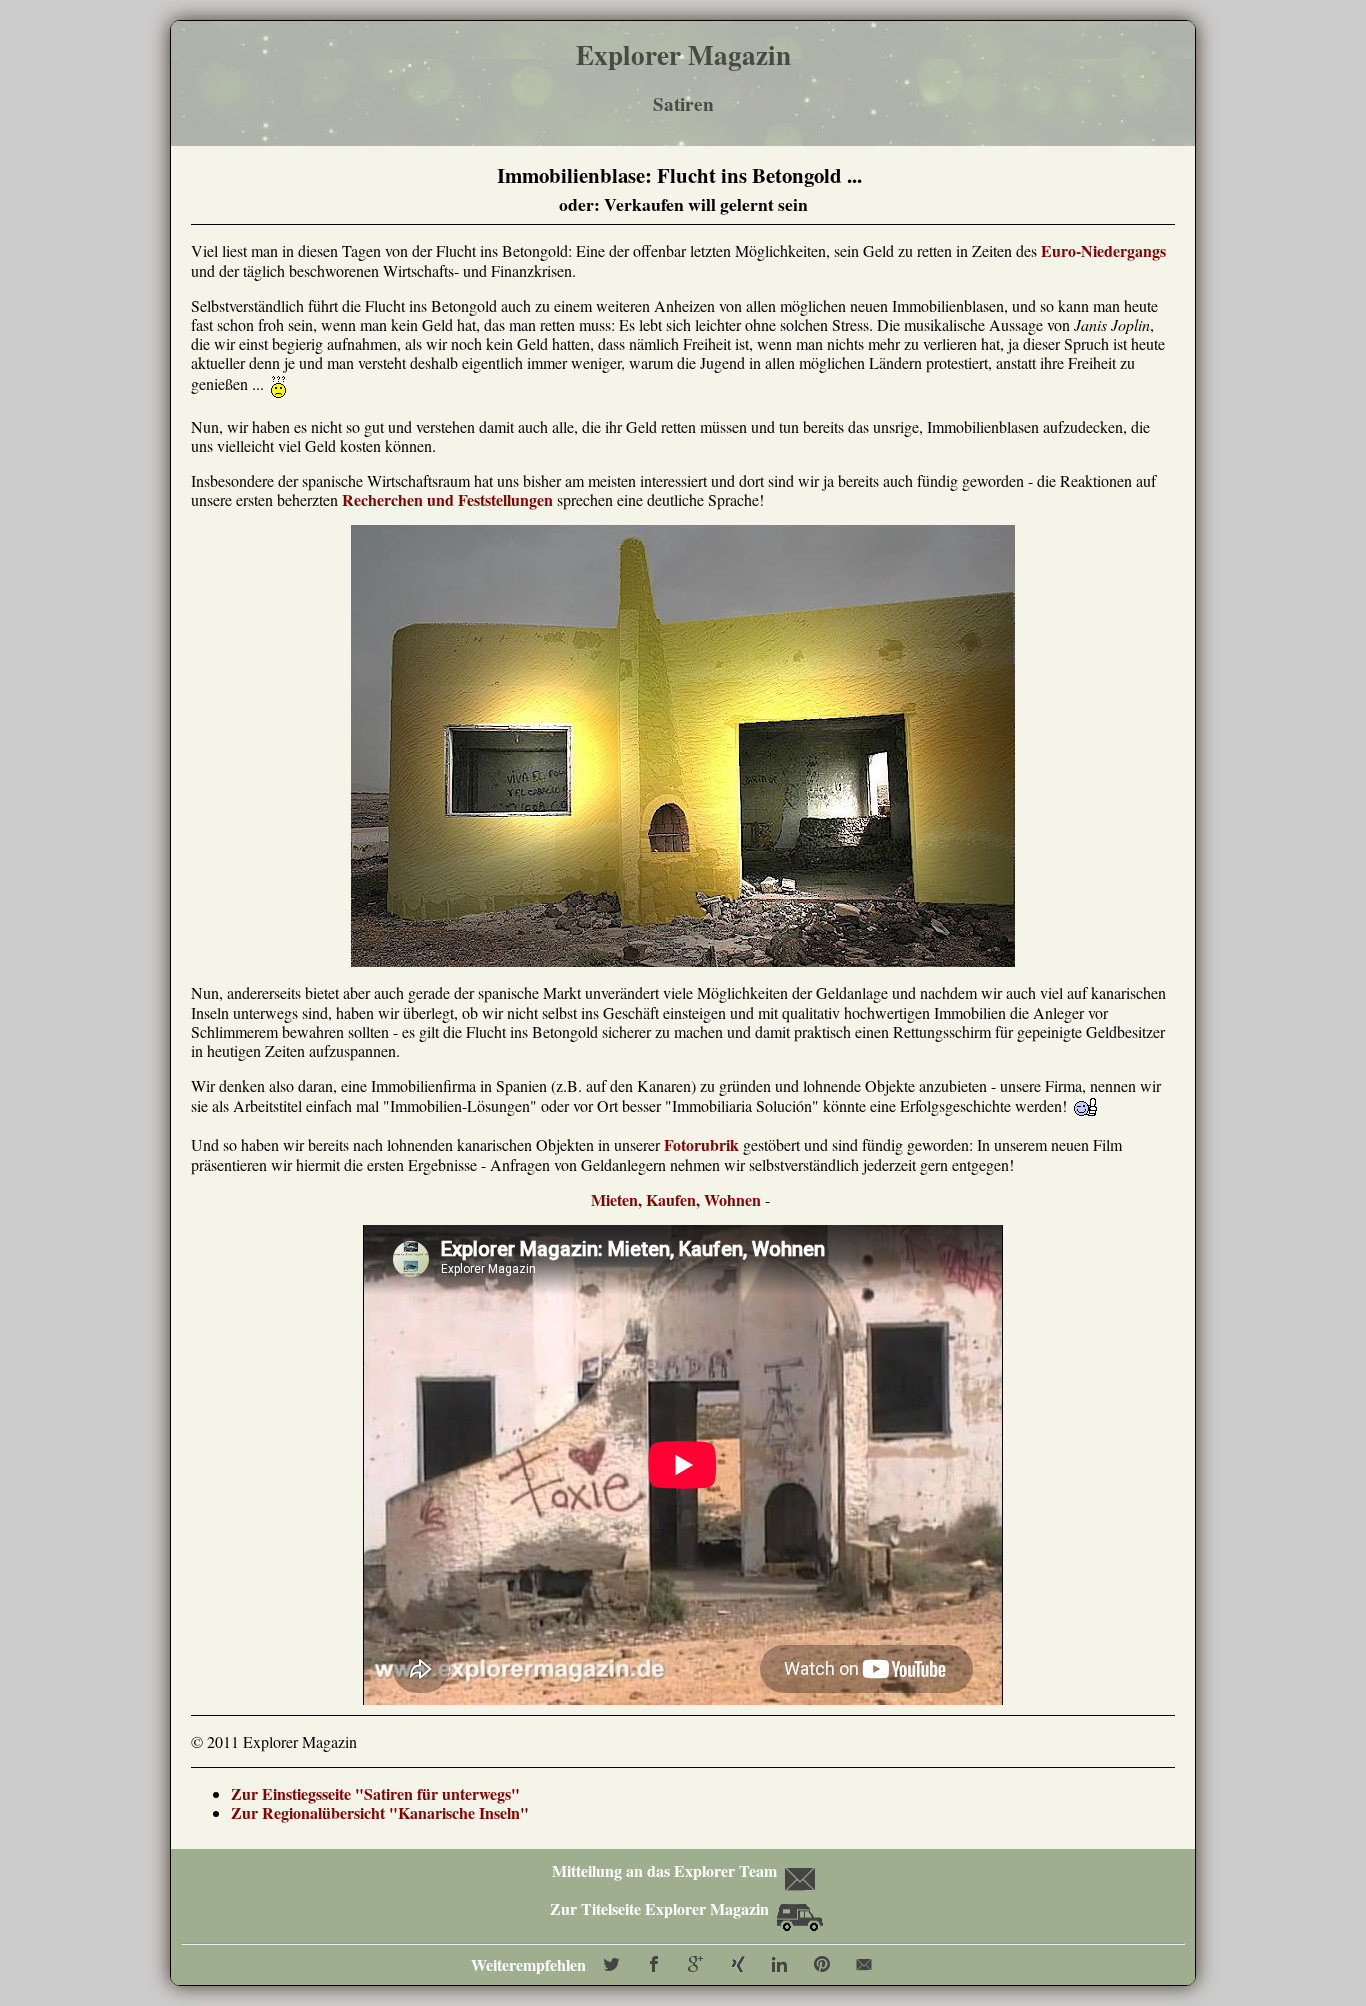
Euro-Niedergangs (1103, 250)
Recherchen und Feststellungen (447, 499)
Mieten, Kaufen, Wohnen (676, 1199)
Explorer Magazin (683, 54)
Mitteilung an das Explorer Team (664, 1870)
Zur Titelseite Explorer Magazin (661, 1908)
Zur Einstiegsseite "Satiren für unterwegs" (375, 1793)
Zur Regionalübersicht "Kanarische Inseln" (380, 1812)
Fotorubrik (701, 1144)
